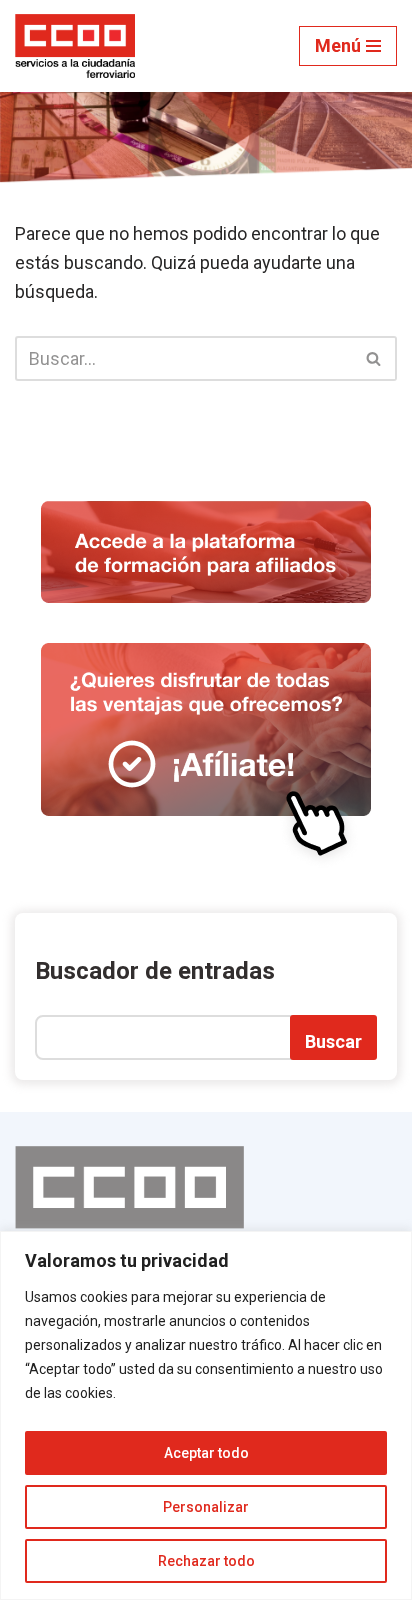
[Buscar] (374, 358)
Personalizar (206, 1507)
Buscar (333, 1041)
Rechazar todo (206, 1561)
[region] (206, 1415)
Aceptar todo (206, 1453)
